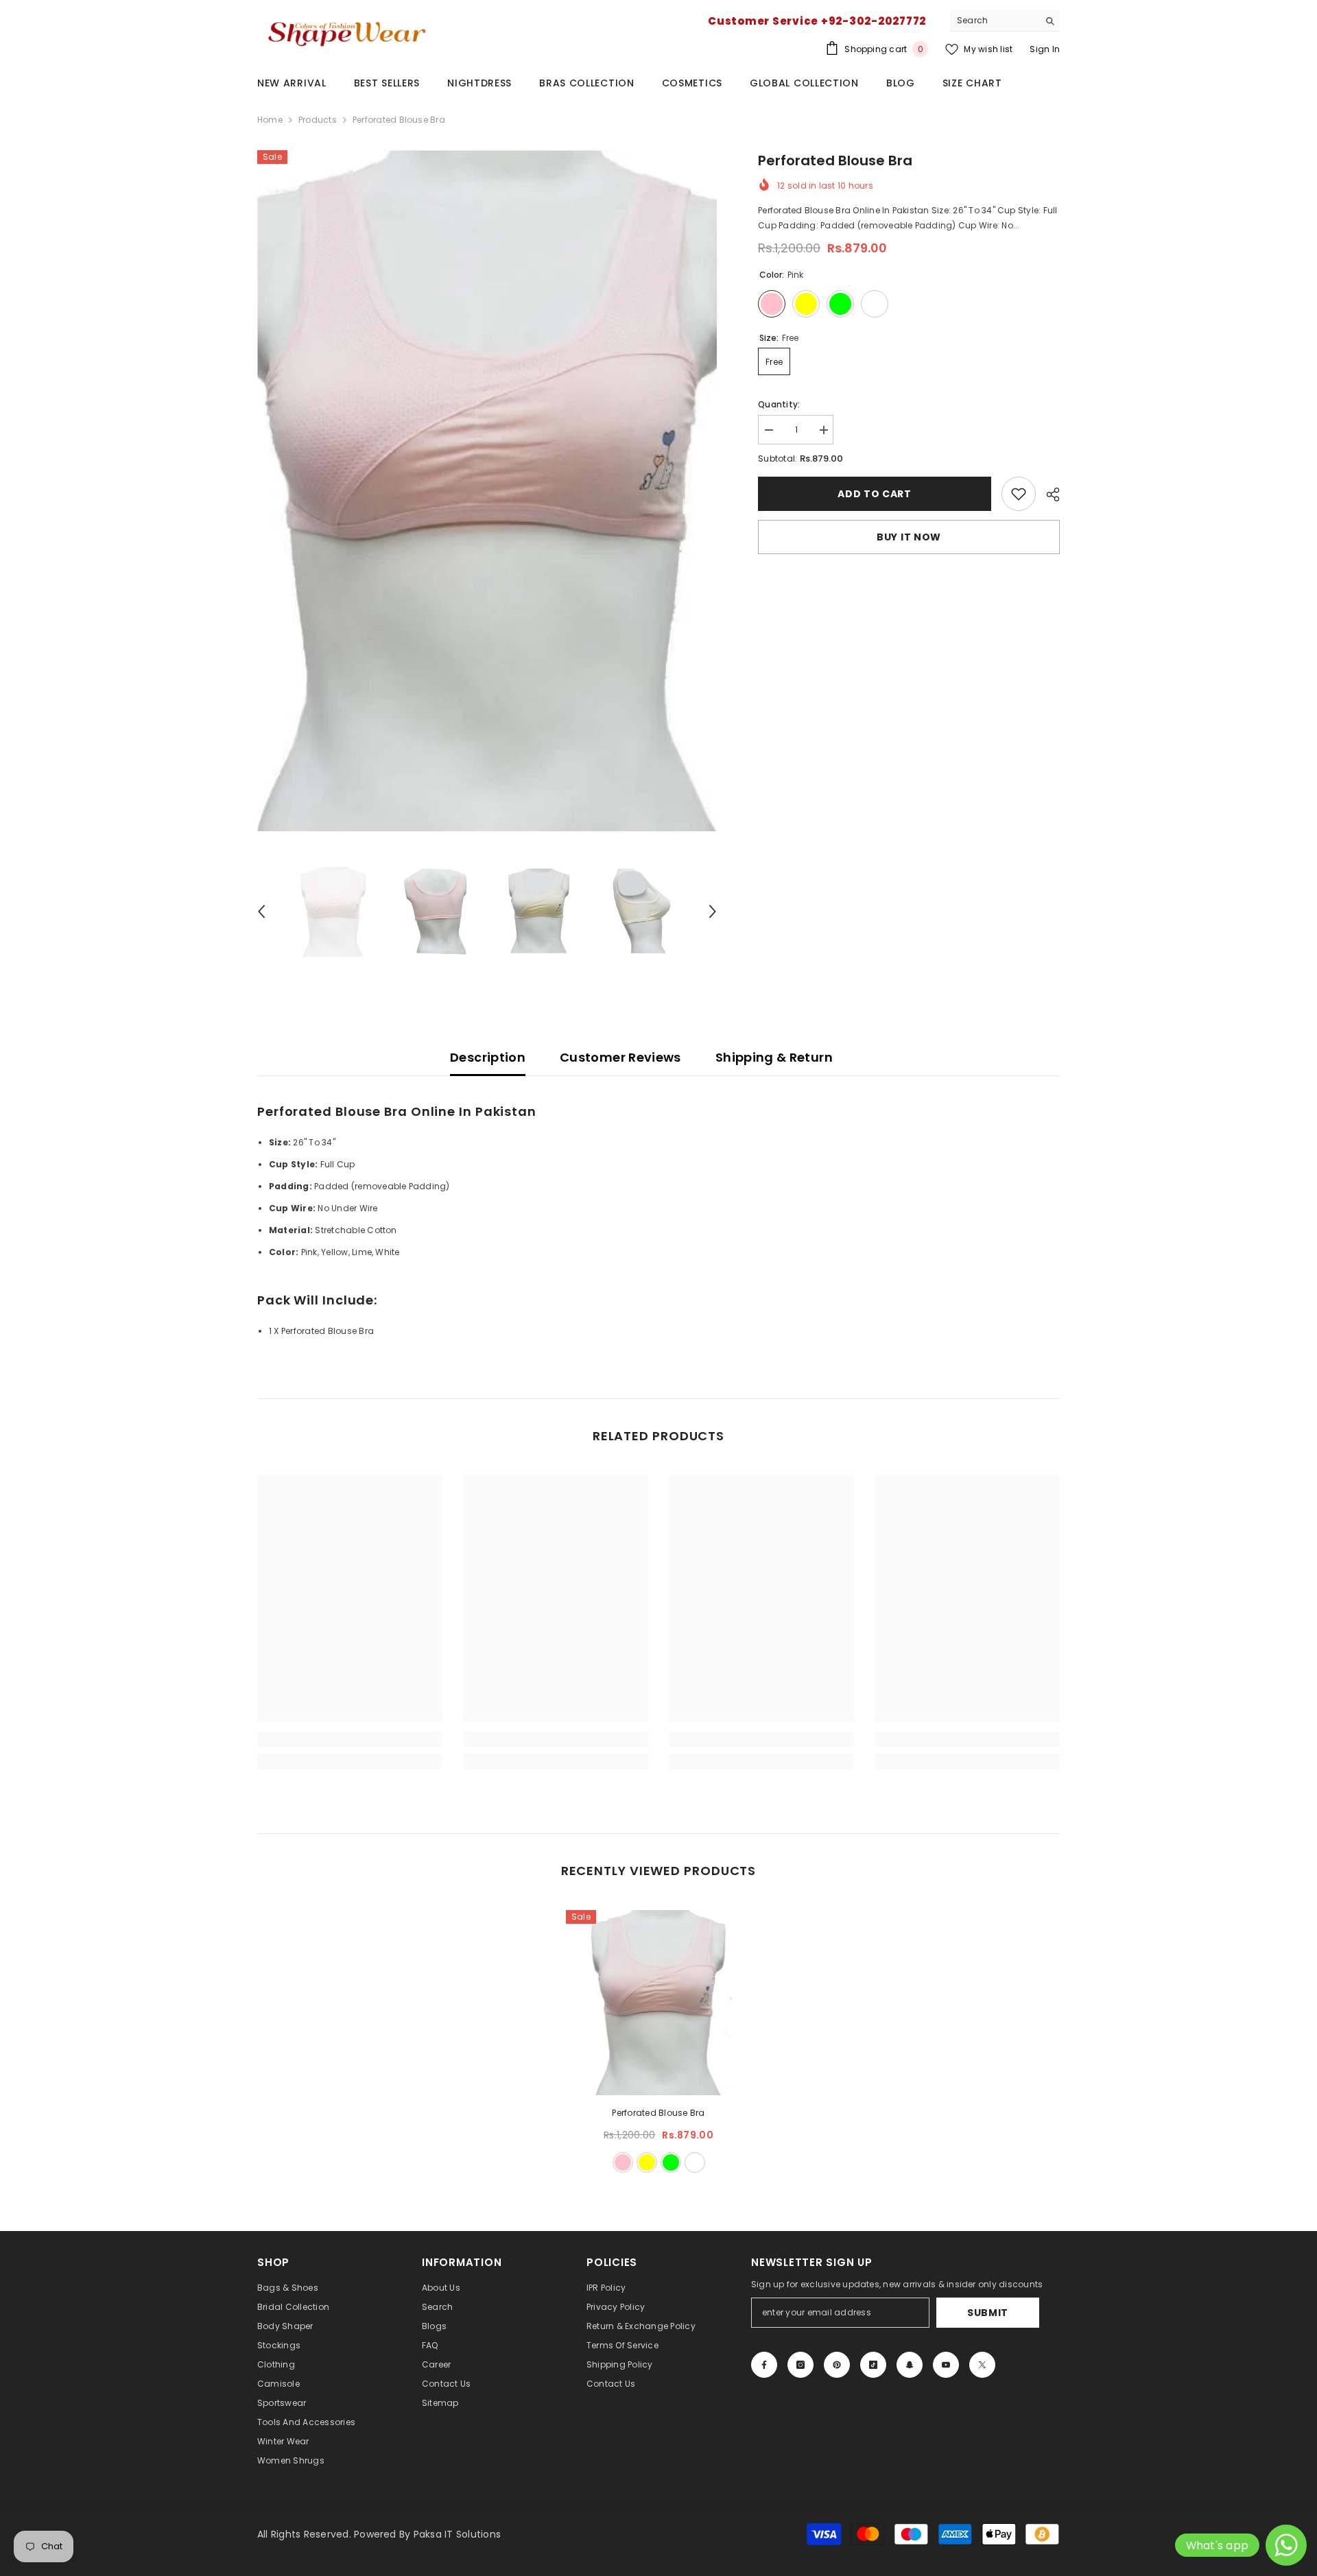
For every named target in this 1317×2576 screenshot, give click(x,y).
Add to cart (875, 494)
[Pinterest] (837, 2365)
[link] (1019, 494)
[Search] (1005, 21)
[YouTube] (946, 2365)
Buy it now (909, 537)
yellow (647, 2162)
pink (623, 2162)
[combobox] (994, 21)
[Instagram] (800, 2365)
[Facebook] (764, 2365)
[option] (487, 491)
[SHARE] (1048, 494)
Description (488, 1057)
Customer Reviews (620, 1057)
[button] (261, 911)
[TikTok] (873, 2365)
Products (318, 120)
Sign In (1045, 49)
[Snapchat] (910, 2365)
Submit (988, 2313)
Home (270, 120)
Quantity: (779, 404)
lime (671, 2162)
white (695, 2162)
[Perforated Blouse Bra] (658, 2003)
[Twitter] (982, 2365)
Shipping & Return (774, 1057)
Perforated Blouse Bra (658, 2113)
